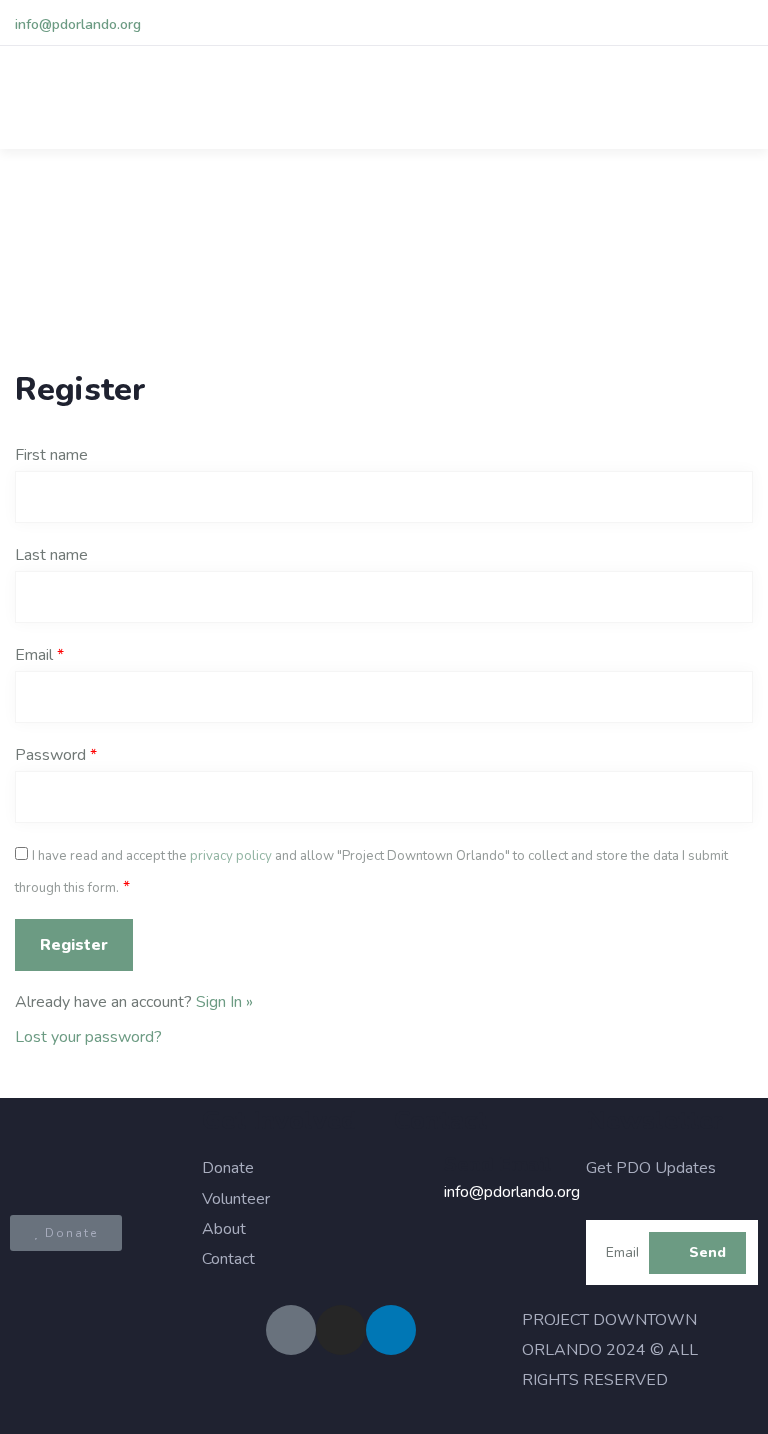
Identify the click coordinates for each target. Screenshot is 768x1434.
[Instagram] (341, 1330)
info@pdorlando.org (78, 24)
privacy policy (231, 856)
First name (51, 455)
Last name (51, 555)
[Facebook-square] (291, 1330)
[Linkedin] (391, 1330)
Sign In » (224, 1002)
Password (56, 755)
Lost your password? (88, 1037)
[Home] (96, 1151)
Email (39, 655)
